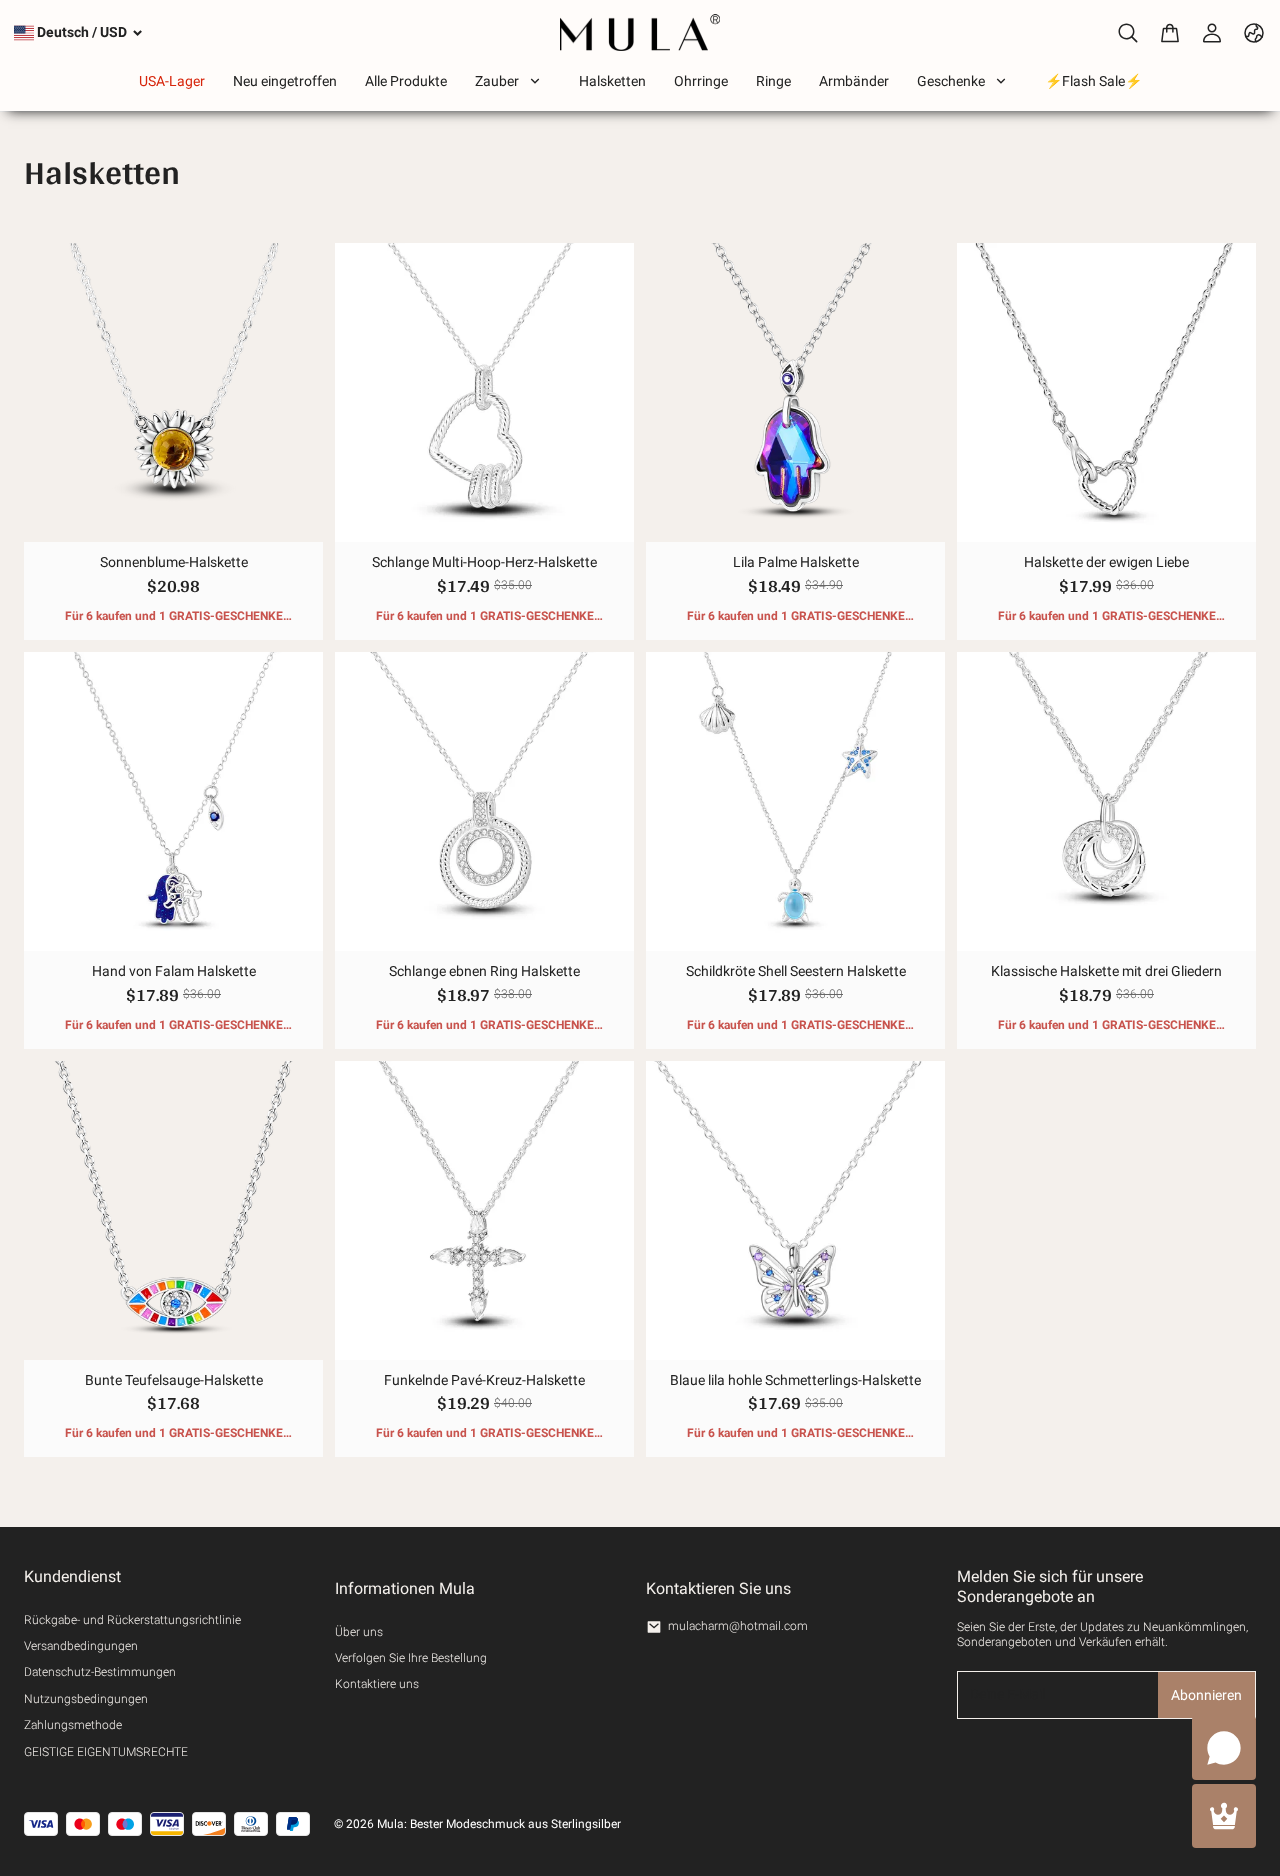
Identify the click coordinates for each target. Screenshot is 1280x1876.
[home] (640, 32)
